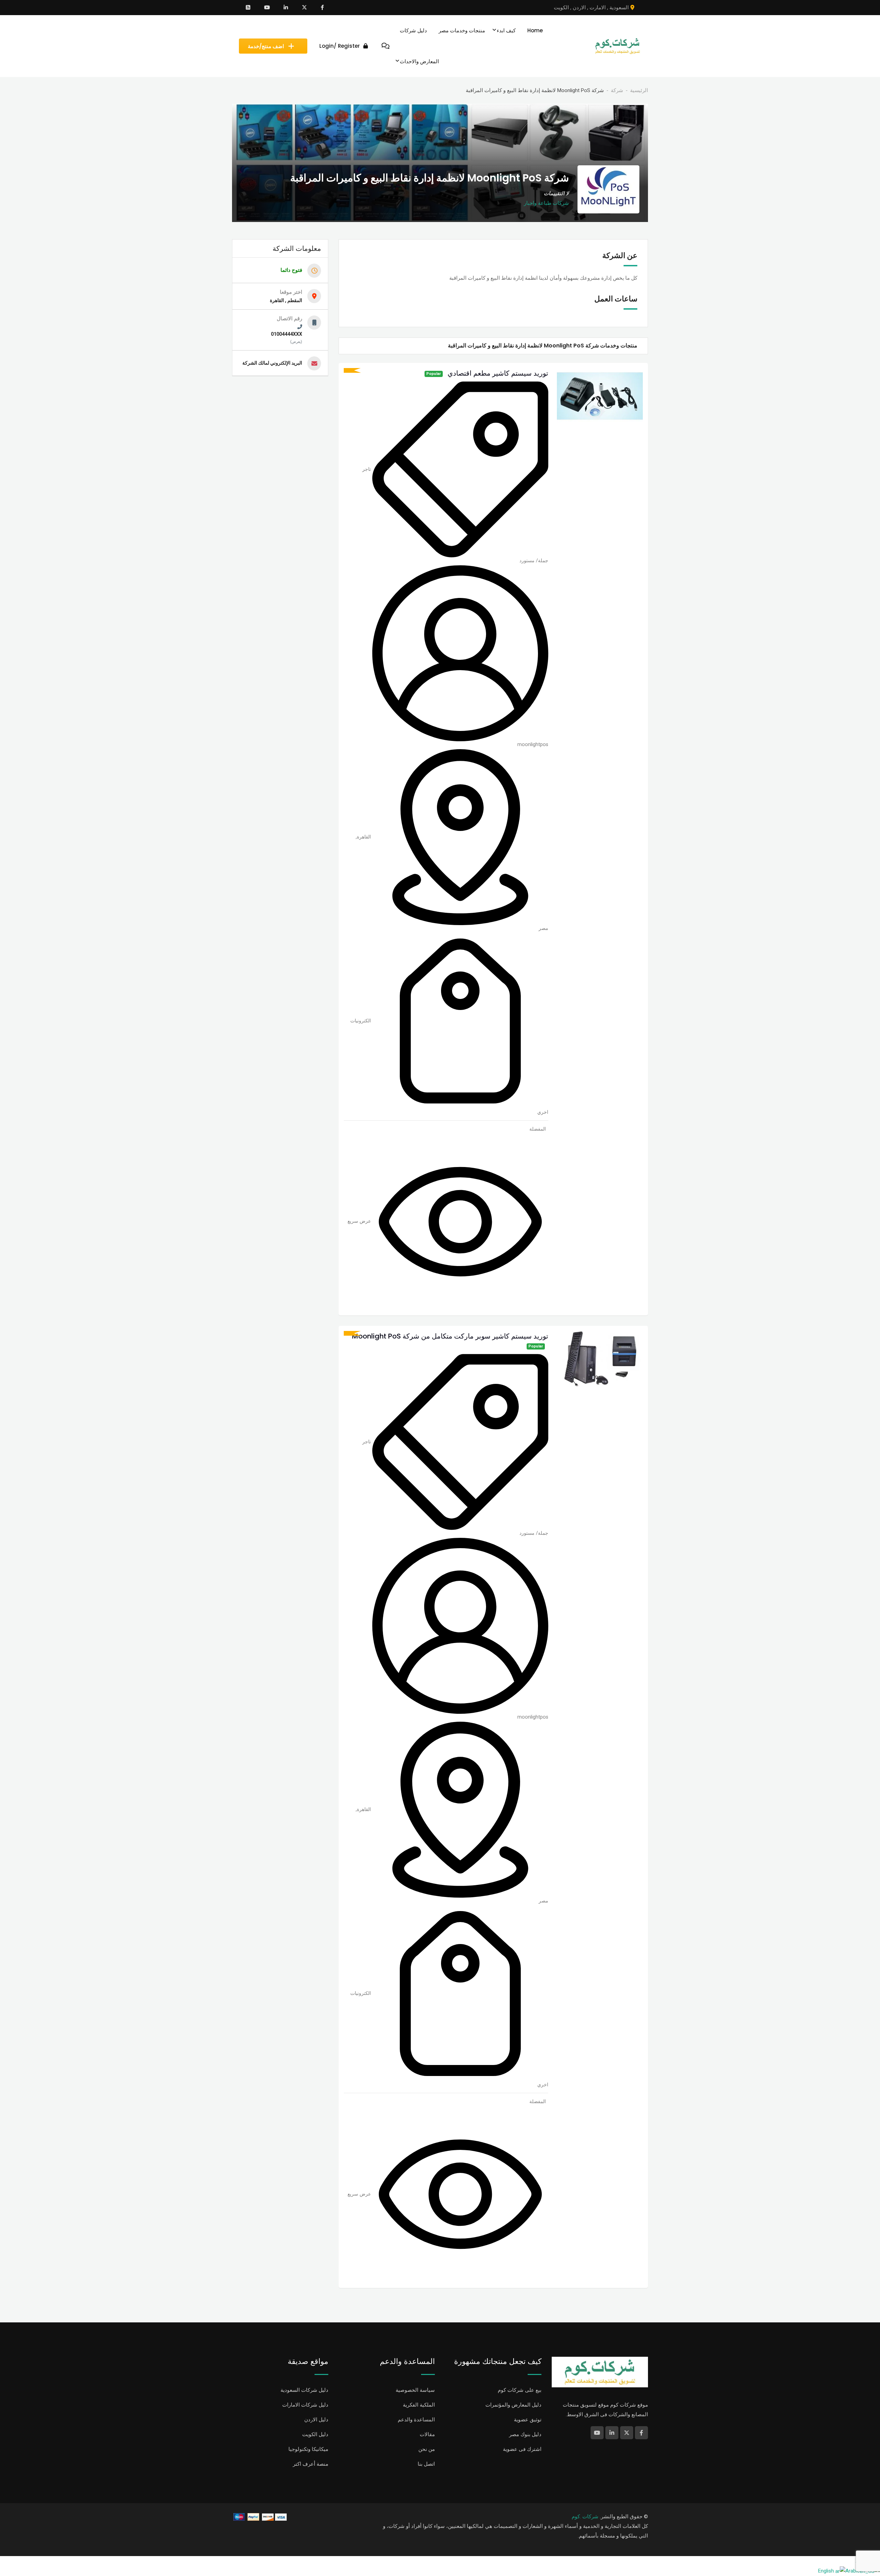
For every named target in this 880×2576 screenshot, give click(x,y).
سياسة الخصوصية (415, 2390)
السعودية (619, 8)
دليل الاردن (316, 2420)
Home (535, 30)
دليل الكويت (315, 2434)
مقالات (427, 2434)
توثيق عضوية (528, 2420)
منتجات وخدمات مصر (462, 30)
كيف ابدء (506, 30)
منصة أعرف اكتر (311, 2464)
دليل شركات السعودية (304, 2390)
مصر (543, 928)
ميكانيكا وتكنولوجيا (308, 2449)
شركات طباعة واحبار (546, 203)
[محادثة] (386, 46)
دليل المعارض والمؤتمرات (513, 2405)
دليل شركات (413, 30)
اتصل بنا (426, 2464)
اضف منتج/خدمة (266, 46)
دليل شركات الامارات (305, 2405)
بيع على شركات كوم (520, 2390)
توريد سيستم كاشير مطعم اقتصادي (498, 373)
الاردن (579, 8)
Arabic (852, 2571)
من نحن (427, 2449)
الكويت (561, 8)
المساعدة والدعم (416, 2420)
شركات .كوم (585, 2517)
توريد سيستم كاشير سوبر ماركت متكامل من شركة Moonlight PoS (450, 1336)
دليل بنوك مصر (525, 2434)
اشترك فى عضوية (522, 2449)
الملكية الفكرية (419, 2405)
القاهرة (364, 836)
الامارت (598, 8)
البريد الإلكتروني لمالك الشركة (272, 363)
